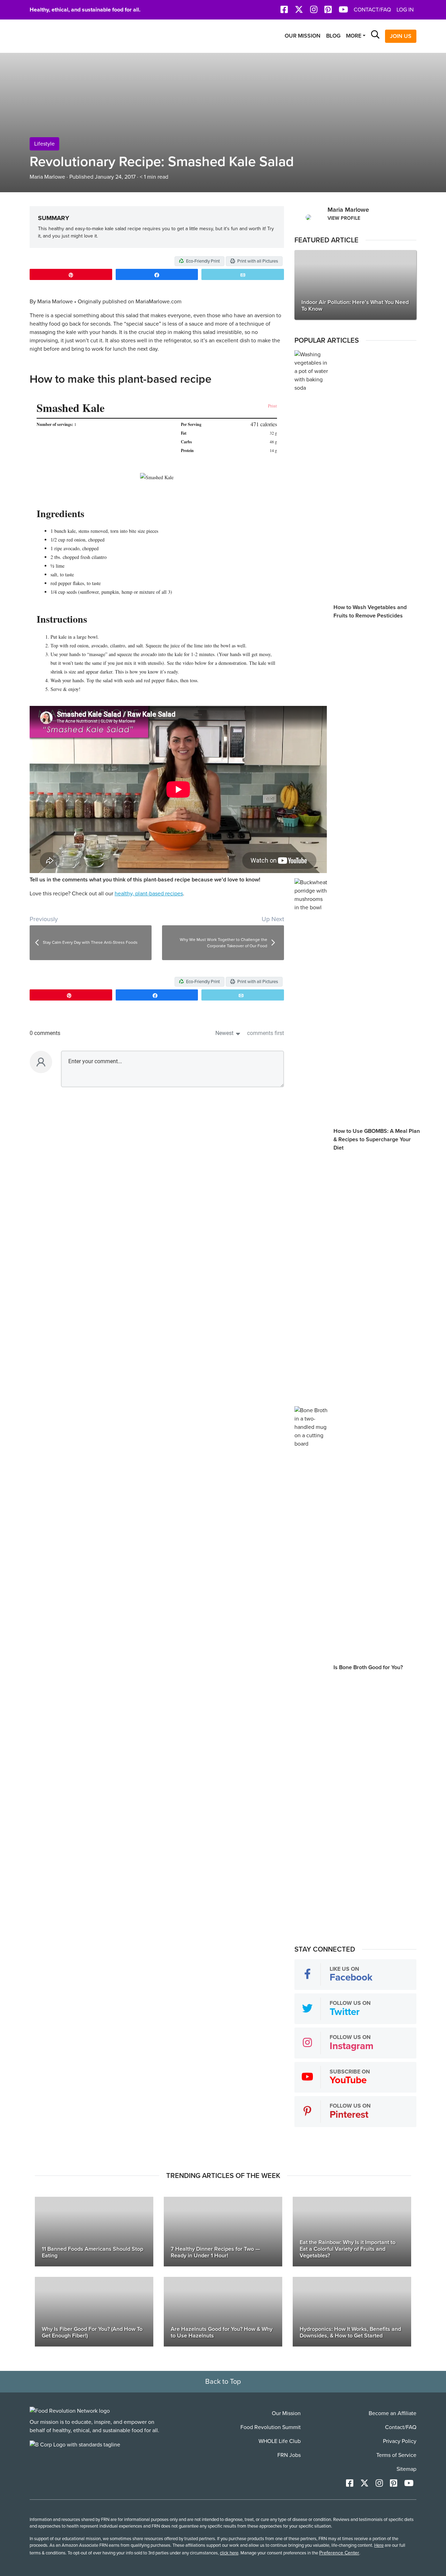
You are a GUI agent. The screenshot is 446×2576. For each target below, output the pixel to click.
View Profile (344, 218)
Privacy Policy (400, 2441)
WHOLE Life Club (280, 2441)
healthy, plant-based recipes (149, 894)
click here (229, 2553)
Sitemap (406, 2469)
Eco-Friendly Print (202, 261)
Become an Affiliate (393, 2413)
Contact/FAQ (372, 10)
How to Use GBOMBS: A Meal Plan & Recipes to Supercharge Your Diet (377, 1139)
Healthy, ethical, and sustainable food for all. (85, 10)
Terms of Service (396, 2455)
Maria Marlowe (47, 177)
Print (272, 406)
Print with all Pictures (257, 261)
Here (379, 2545)
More (354, 36)
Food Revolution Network (63, 36)
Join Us (401, 36)
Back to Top (223, 2382)
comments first (266, 1033)
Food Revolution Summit (271, 2427)
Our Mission (303, 36)
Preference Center (339, 2553)
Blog (333, 36)
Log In (405, 10)
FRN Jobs (289, 2455)
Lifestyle (44, 144)
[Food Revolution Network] (70, 2411)
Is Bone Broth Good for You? (368, 1667)
